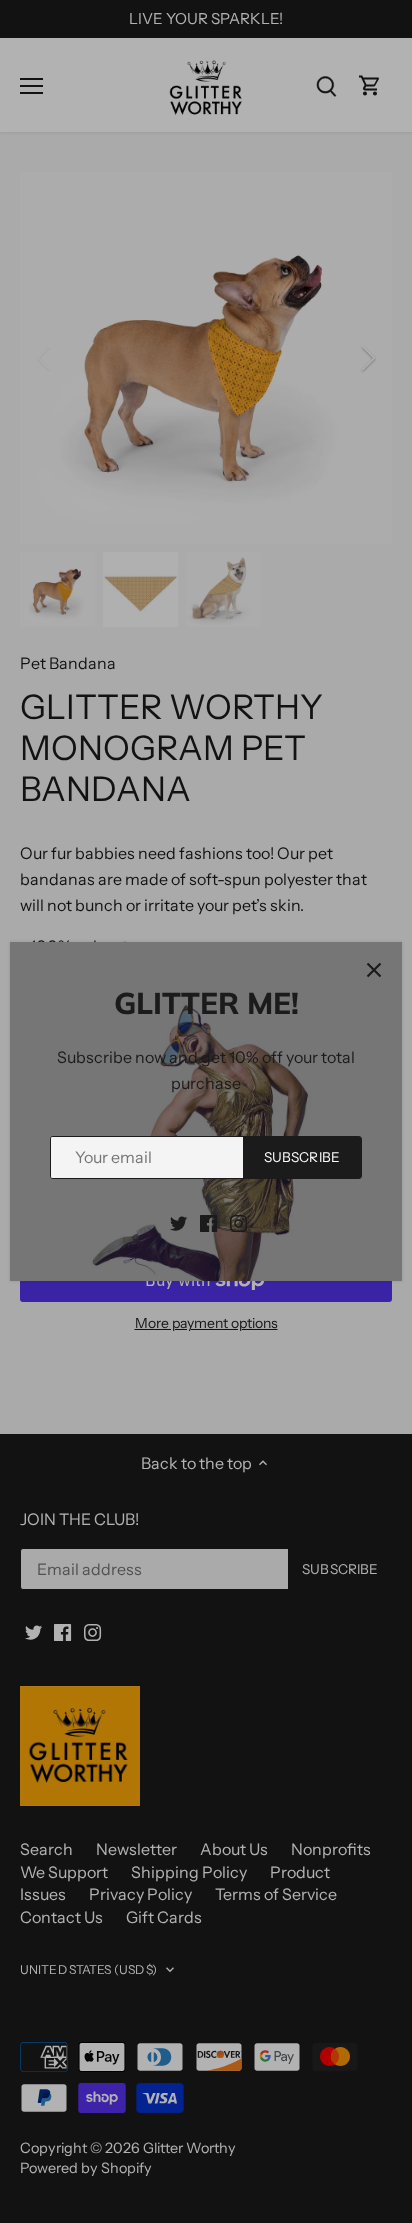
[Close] (374, 970)
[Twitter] (178, 1222)
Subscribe (302, 1157)
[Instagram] (238, 1222)
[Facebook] (208, 1222)
